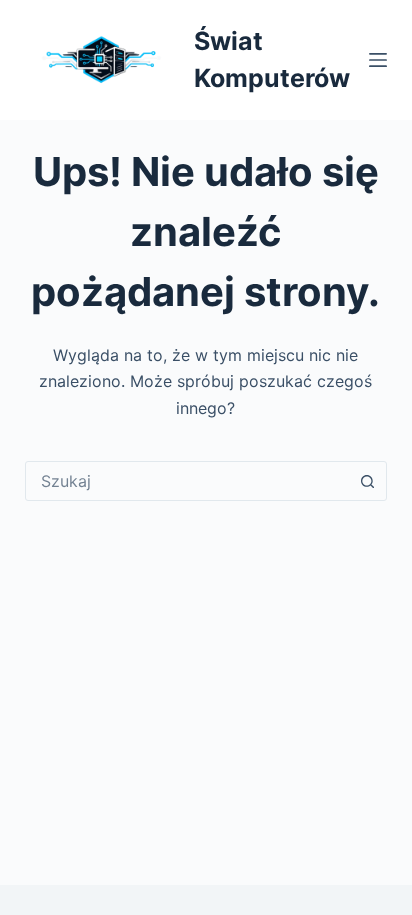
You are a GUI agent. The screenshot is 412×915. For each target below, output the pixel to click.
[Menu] (378, 60)
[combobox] (187, 481)
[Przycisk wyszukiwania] (367, 481)
